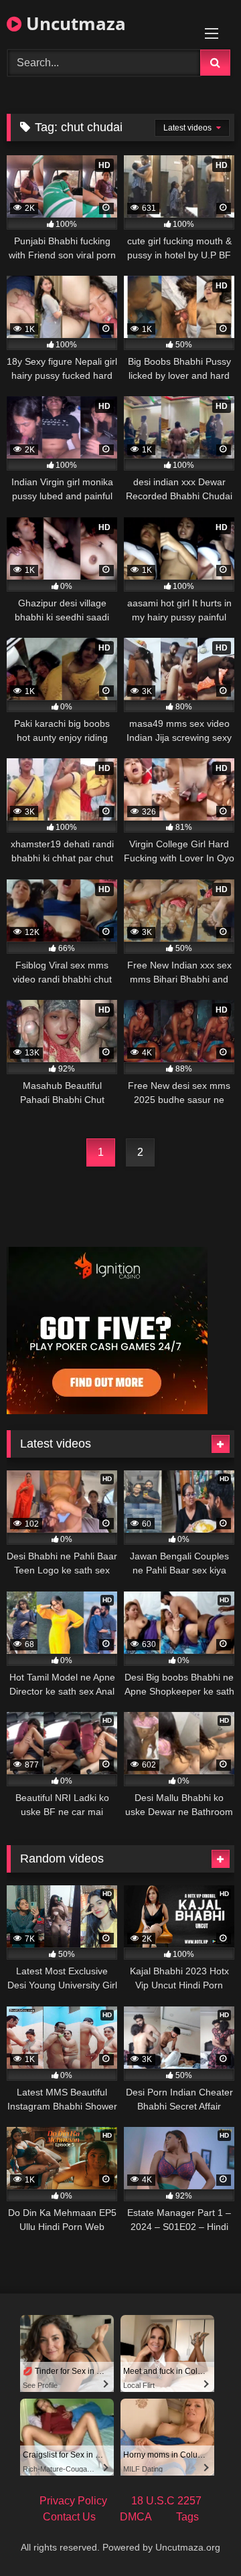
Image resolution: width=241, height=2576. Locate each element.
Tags (187, 2517)
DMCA (136, 2517)
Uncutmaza (74, 23)
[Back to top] (199, 2536)
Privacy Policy (73, 2501)
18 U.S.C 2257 (166, 2501)
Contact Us (69, 2517)
